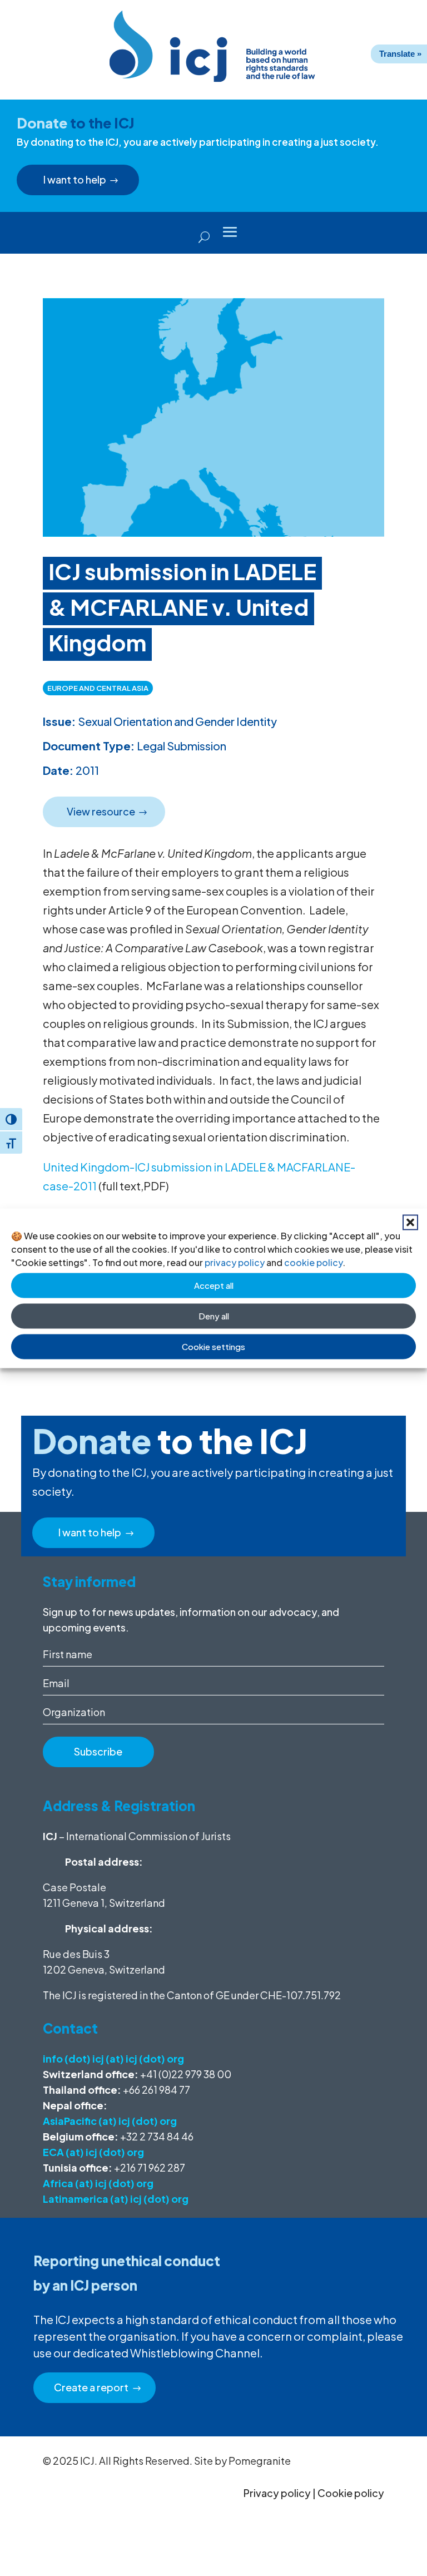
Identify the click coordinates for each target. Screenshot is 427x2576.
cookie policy (313, 1262)
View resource (101, 811)
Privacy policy (277, 2493)
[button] (410, 1222)
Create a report (91, 2387)
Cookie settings (213, 1346)
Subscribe (98, 1751)
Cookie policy (351, 2493)
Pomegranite (260, 2461)
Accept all (214, 1285)
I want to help (75, 179)
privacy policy (235, 1262)
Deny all (214, 1316)
